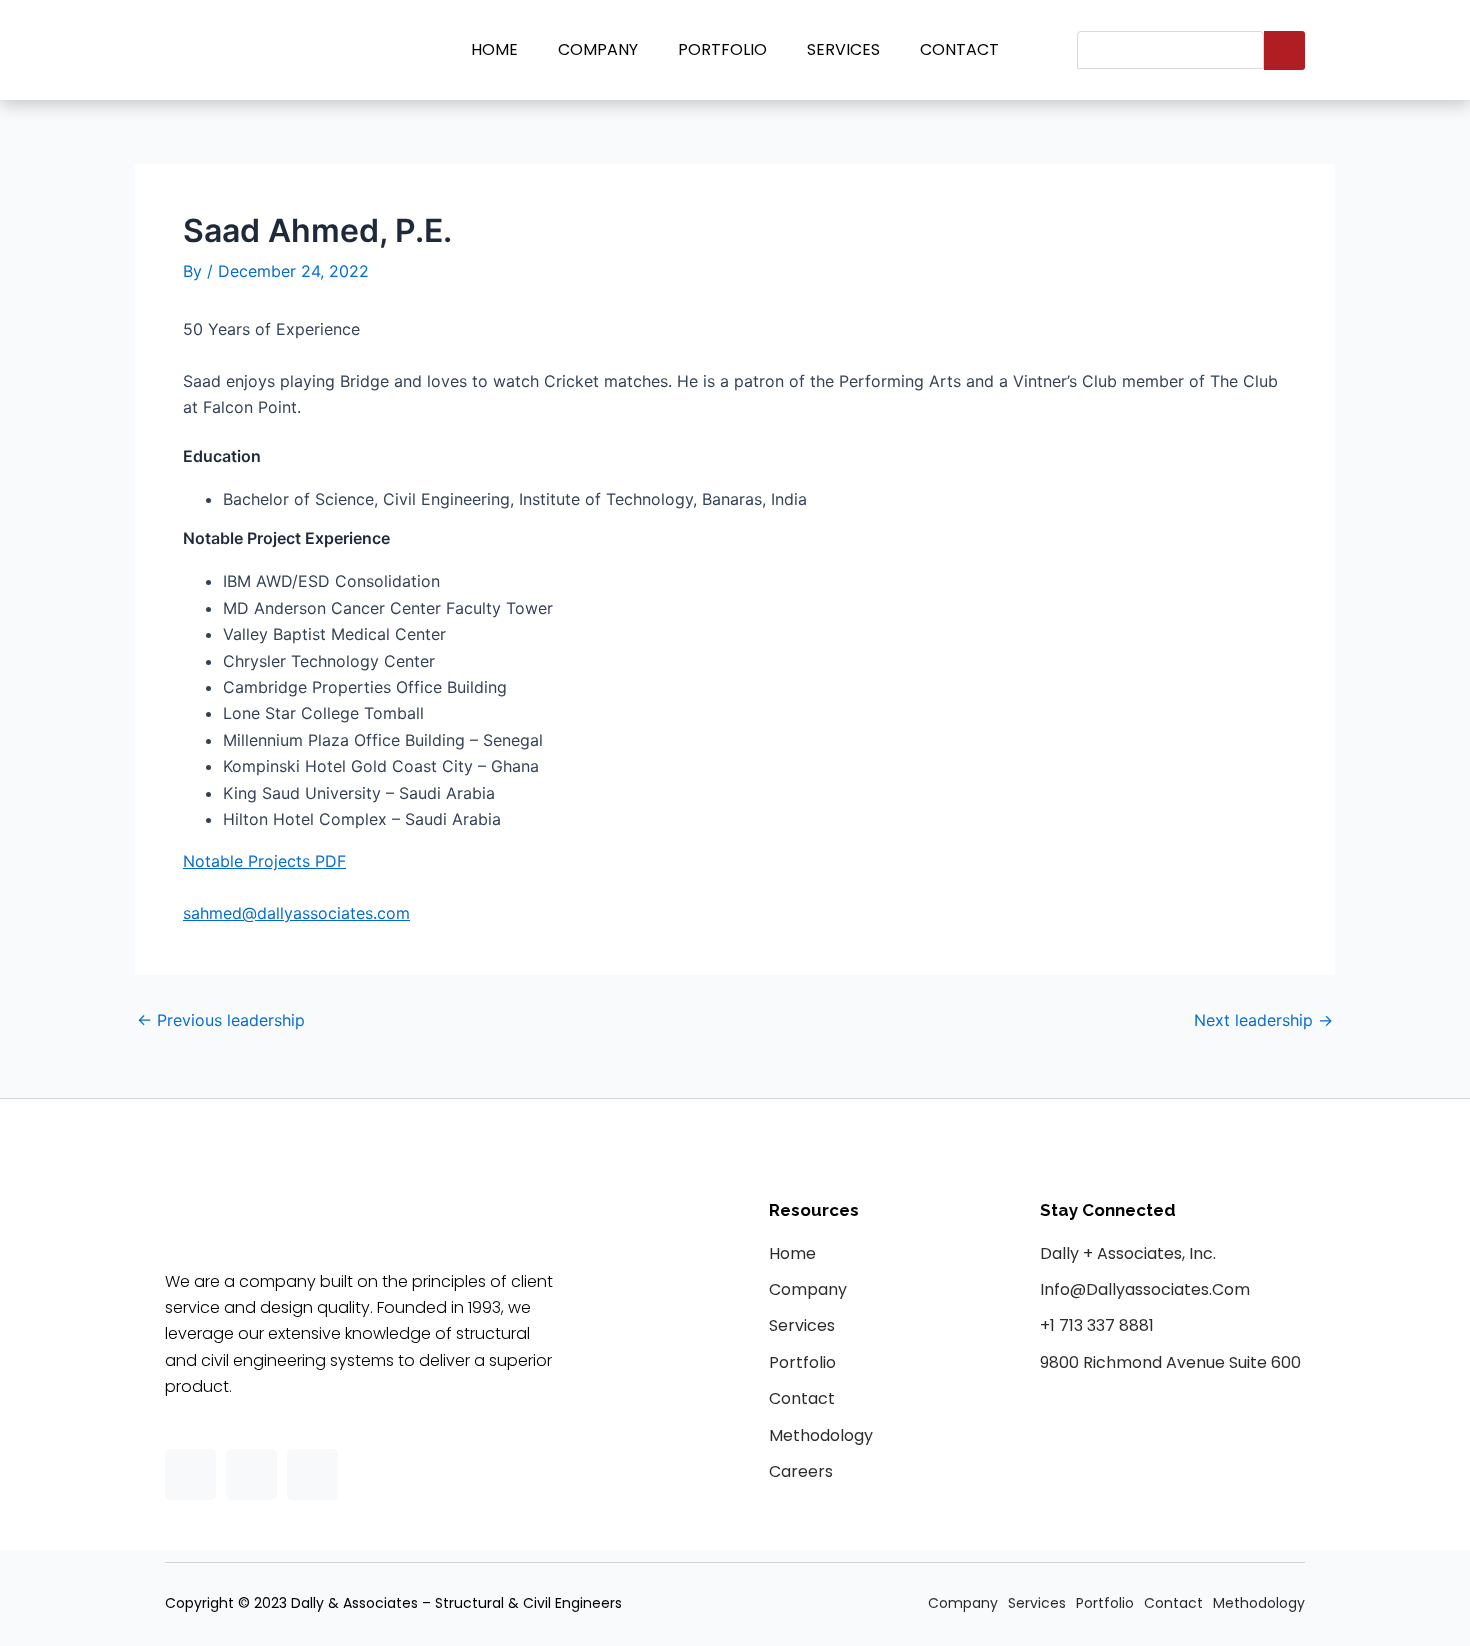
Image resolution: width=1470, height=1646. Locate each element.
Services (843, 49)
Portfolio (722, 49)
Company (598, 49)
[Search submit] (1284, 50)
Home (494, 49)
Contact (959, 49)
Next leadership (1263, 1020)
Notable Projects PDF (264, 861)
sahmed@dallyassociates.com (296, 913)
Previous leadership (221, 1020)
